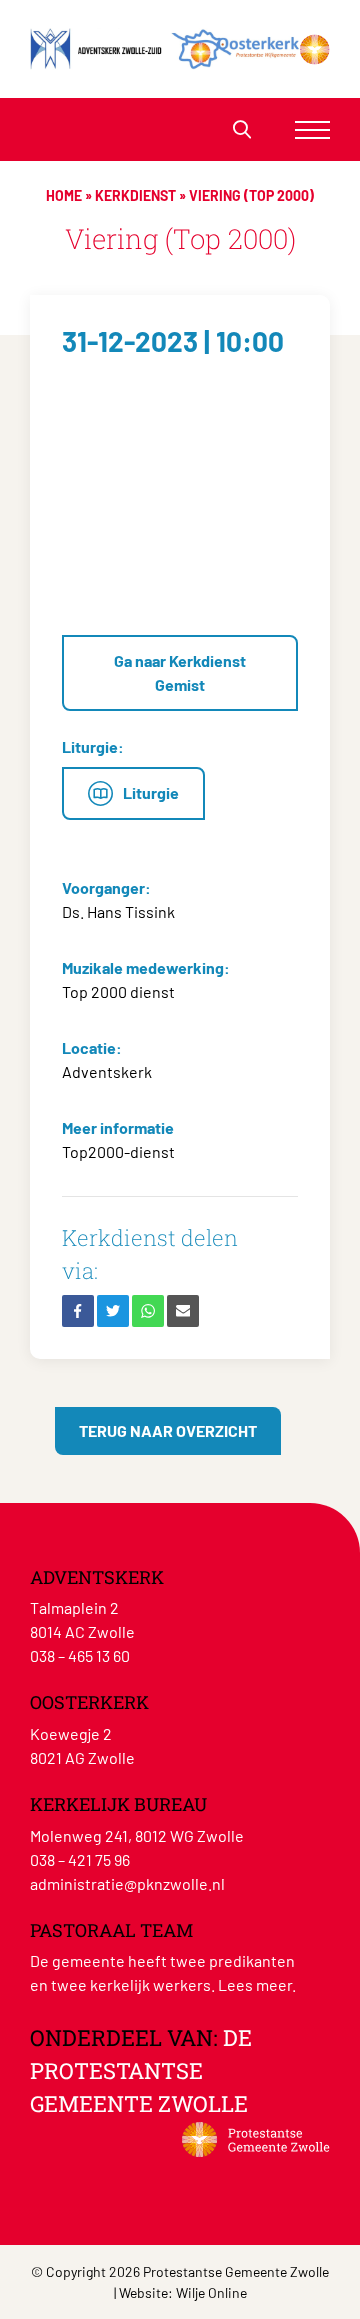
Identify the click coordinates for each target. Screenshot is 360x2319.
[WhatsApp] (148, 1311)
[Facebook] (78, 1311)
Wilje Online (211, 2292)
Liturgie (151, 792)
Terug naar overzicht (168, 1430)
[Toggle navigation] (312, 129)
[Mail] (183, 1311)
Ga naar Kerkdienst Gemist (180, 672)
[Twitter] (113, 1311)
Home (64, 195)
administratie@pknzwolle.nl (127, 1883)
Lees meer (255, 1984)
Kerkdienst (135, 195)
